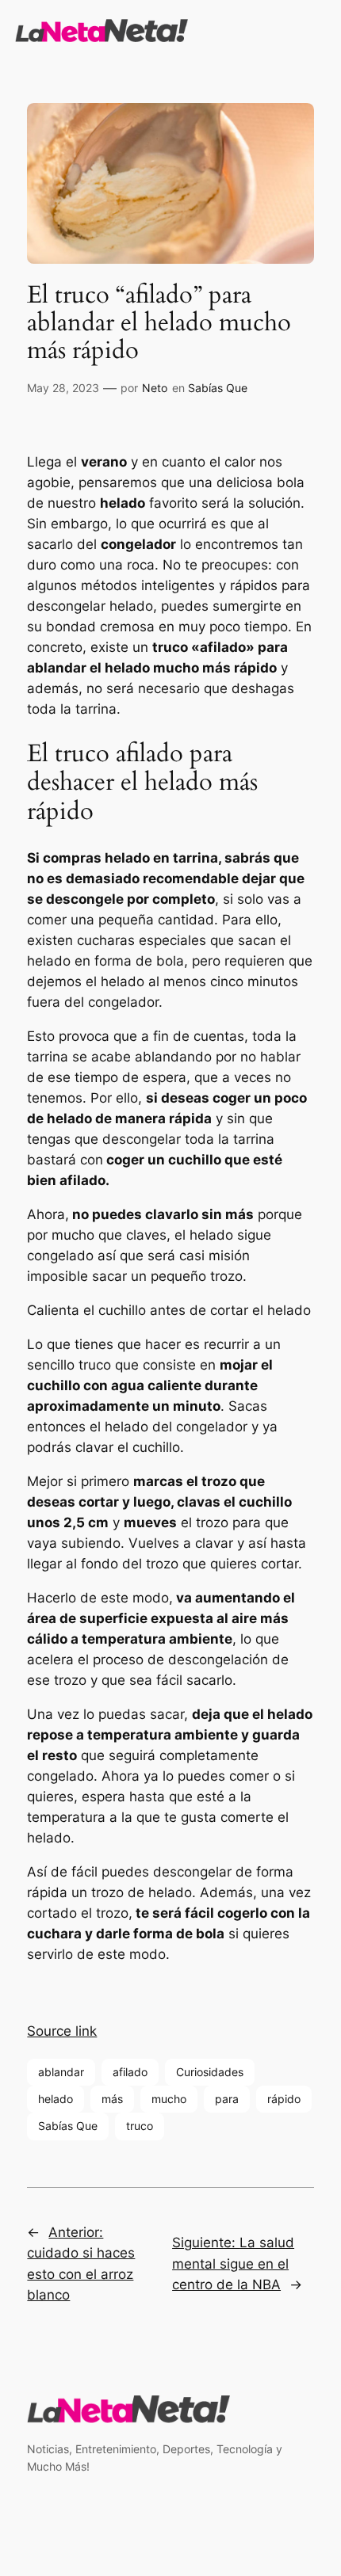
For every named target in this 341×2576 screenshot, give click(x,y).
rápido (284, 2099)
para (227, 2099)
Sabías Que (218, 388)
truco (140, 2126)
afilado (130, 2072)
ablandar (61, 2072)
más (112, 2099)
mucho (169, 2099)
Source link (62, 2031)
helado (56, 2099)
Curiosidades (210, 2072)
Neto (155, 388)
